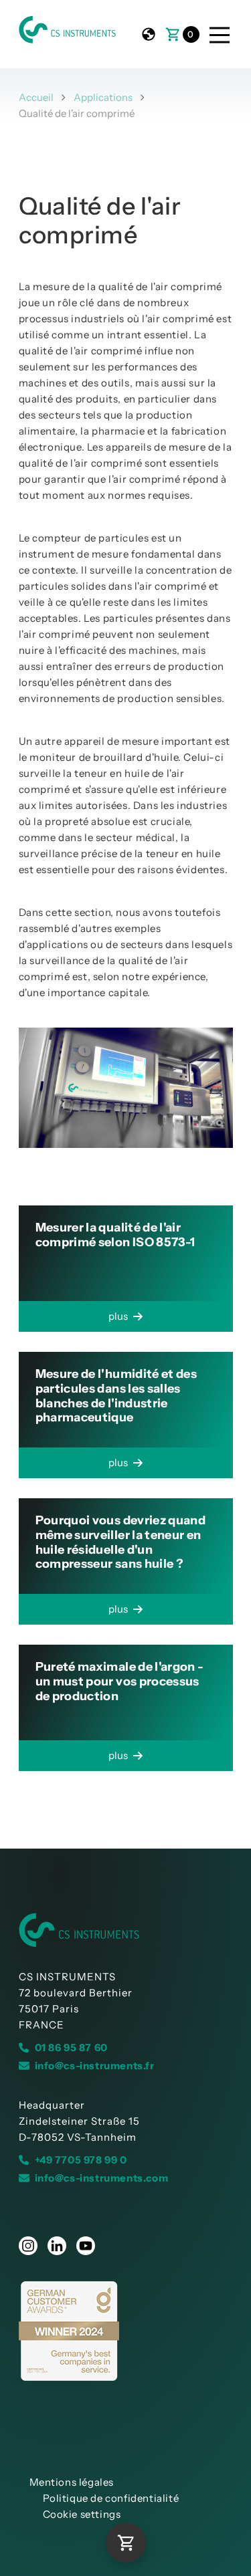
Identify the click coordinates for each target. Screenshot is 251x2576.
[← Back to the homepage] (126, 1930)
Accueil (36, 97)
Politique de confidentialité (111, 2498)
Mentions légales (72, 2482)
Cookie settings (82, 2514)
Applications (103, 97)
